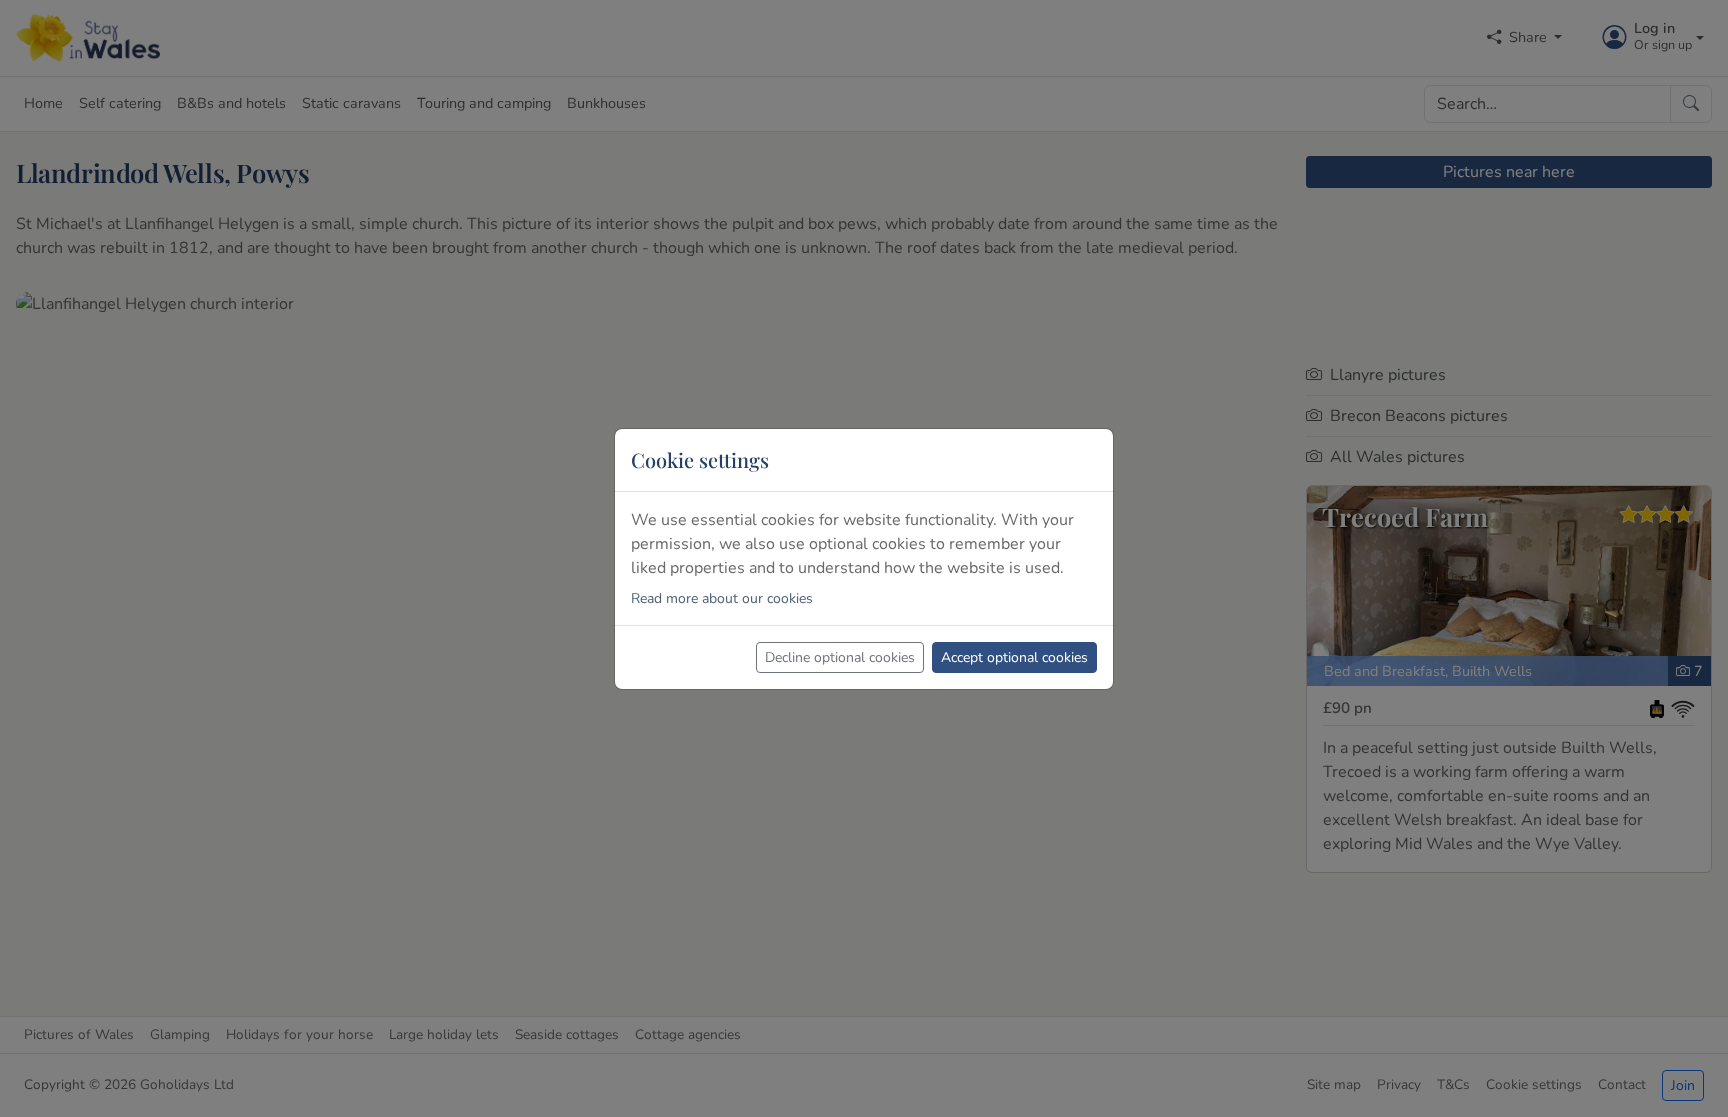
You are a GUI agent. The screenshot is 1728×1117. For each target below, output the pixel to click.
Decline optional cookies (840, 657)
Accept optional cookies (1014, 657)
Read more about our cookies (722, 598)
